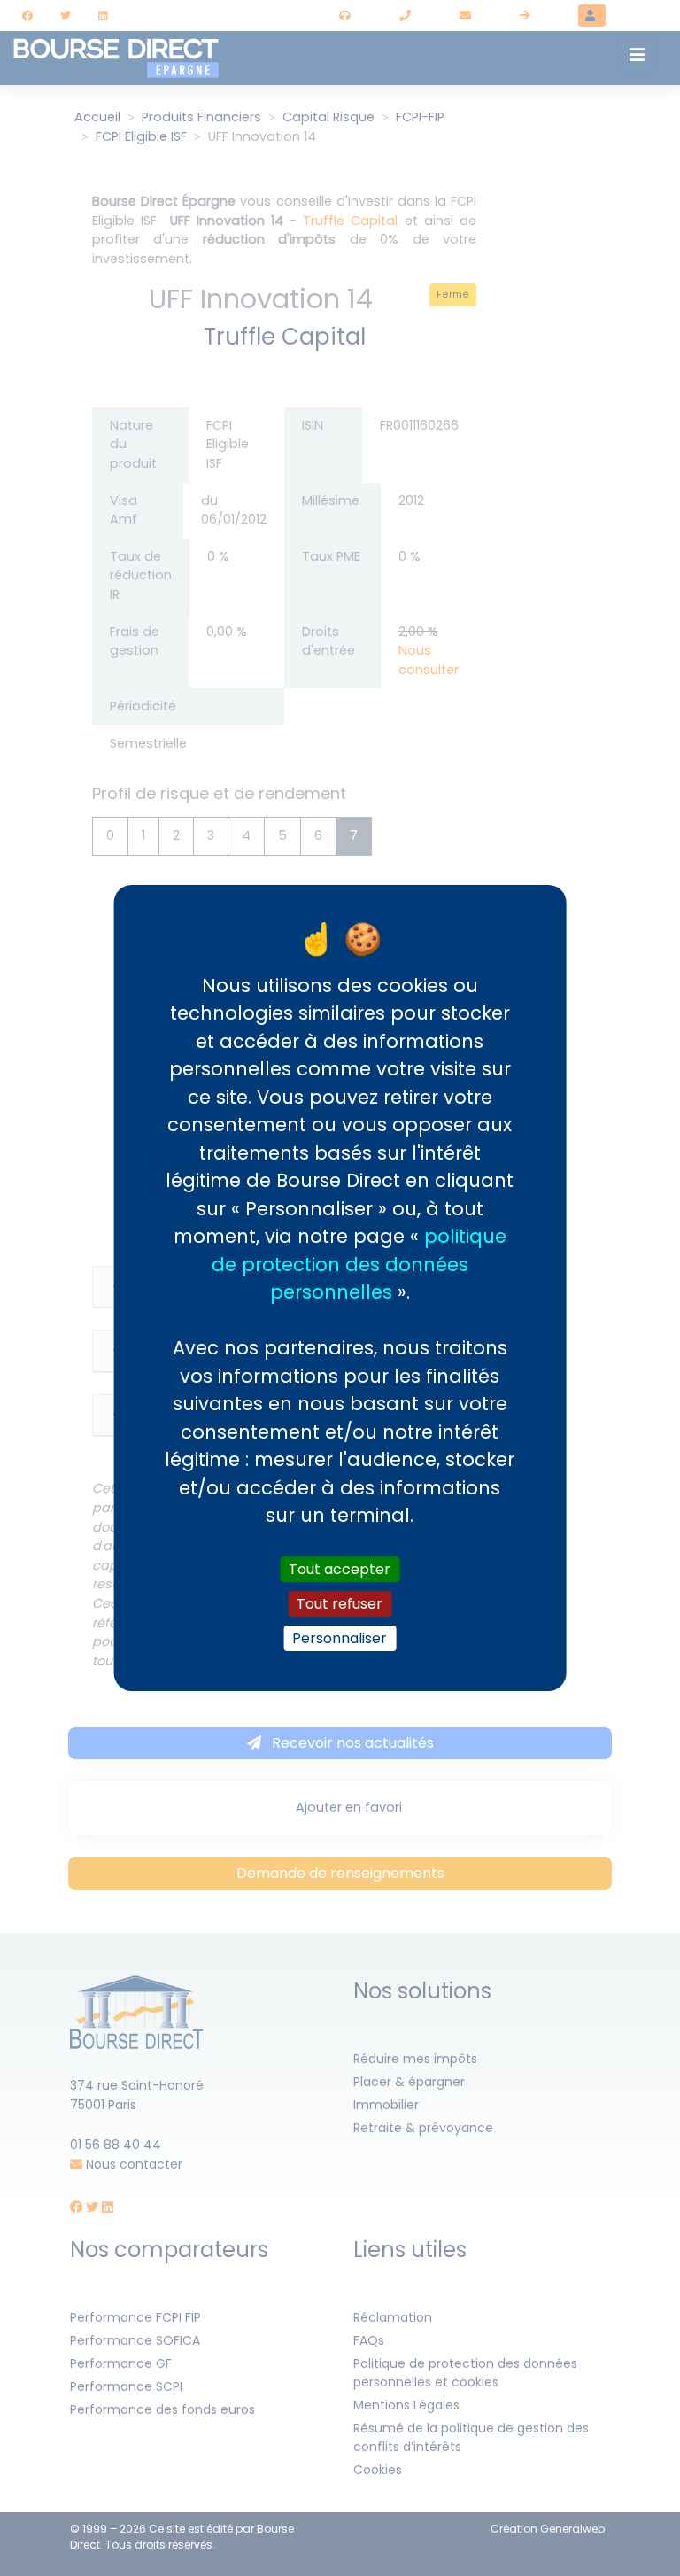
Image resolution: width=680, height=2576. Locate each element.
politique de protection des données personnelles (359, 1264)
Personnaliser (340, 1638)
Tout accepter (340, 1568)
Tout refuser (340, 1604)
